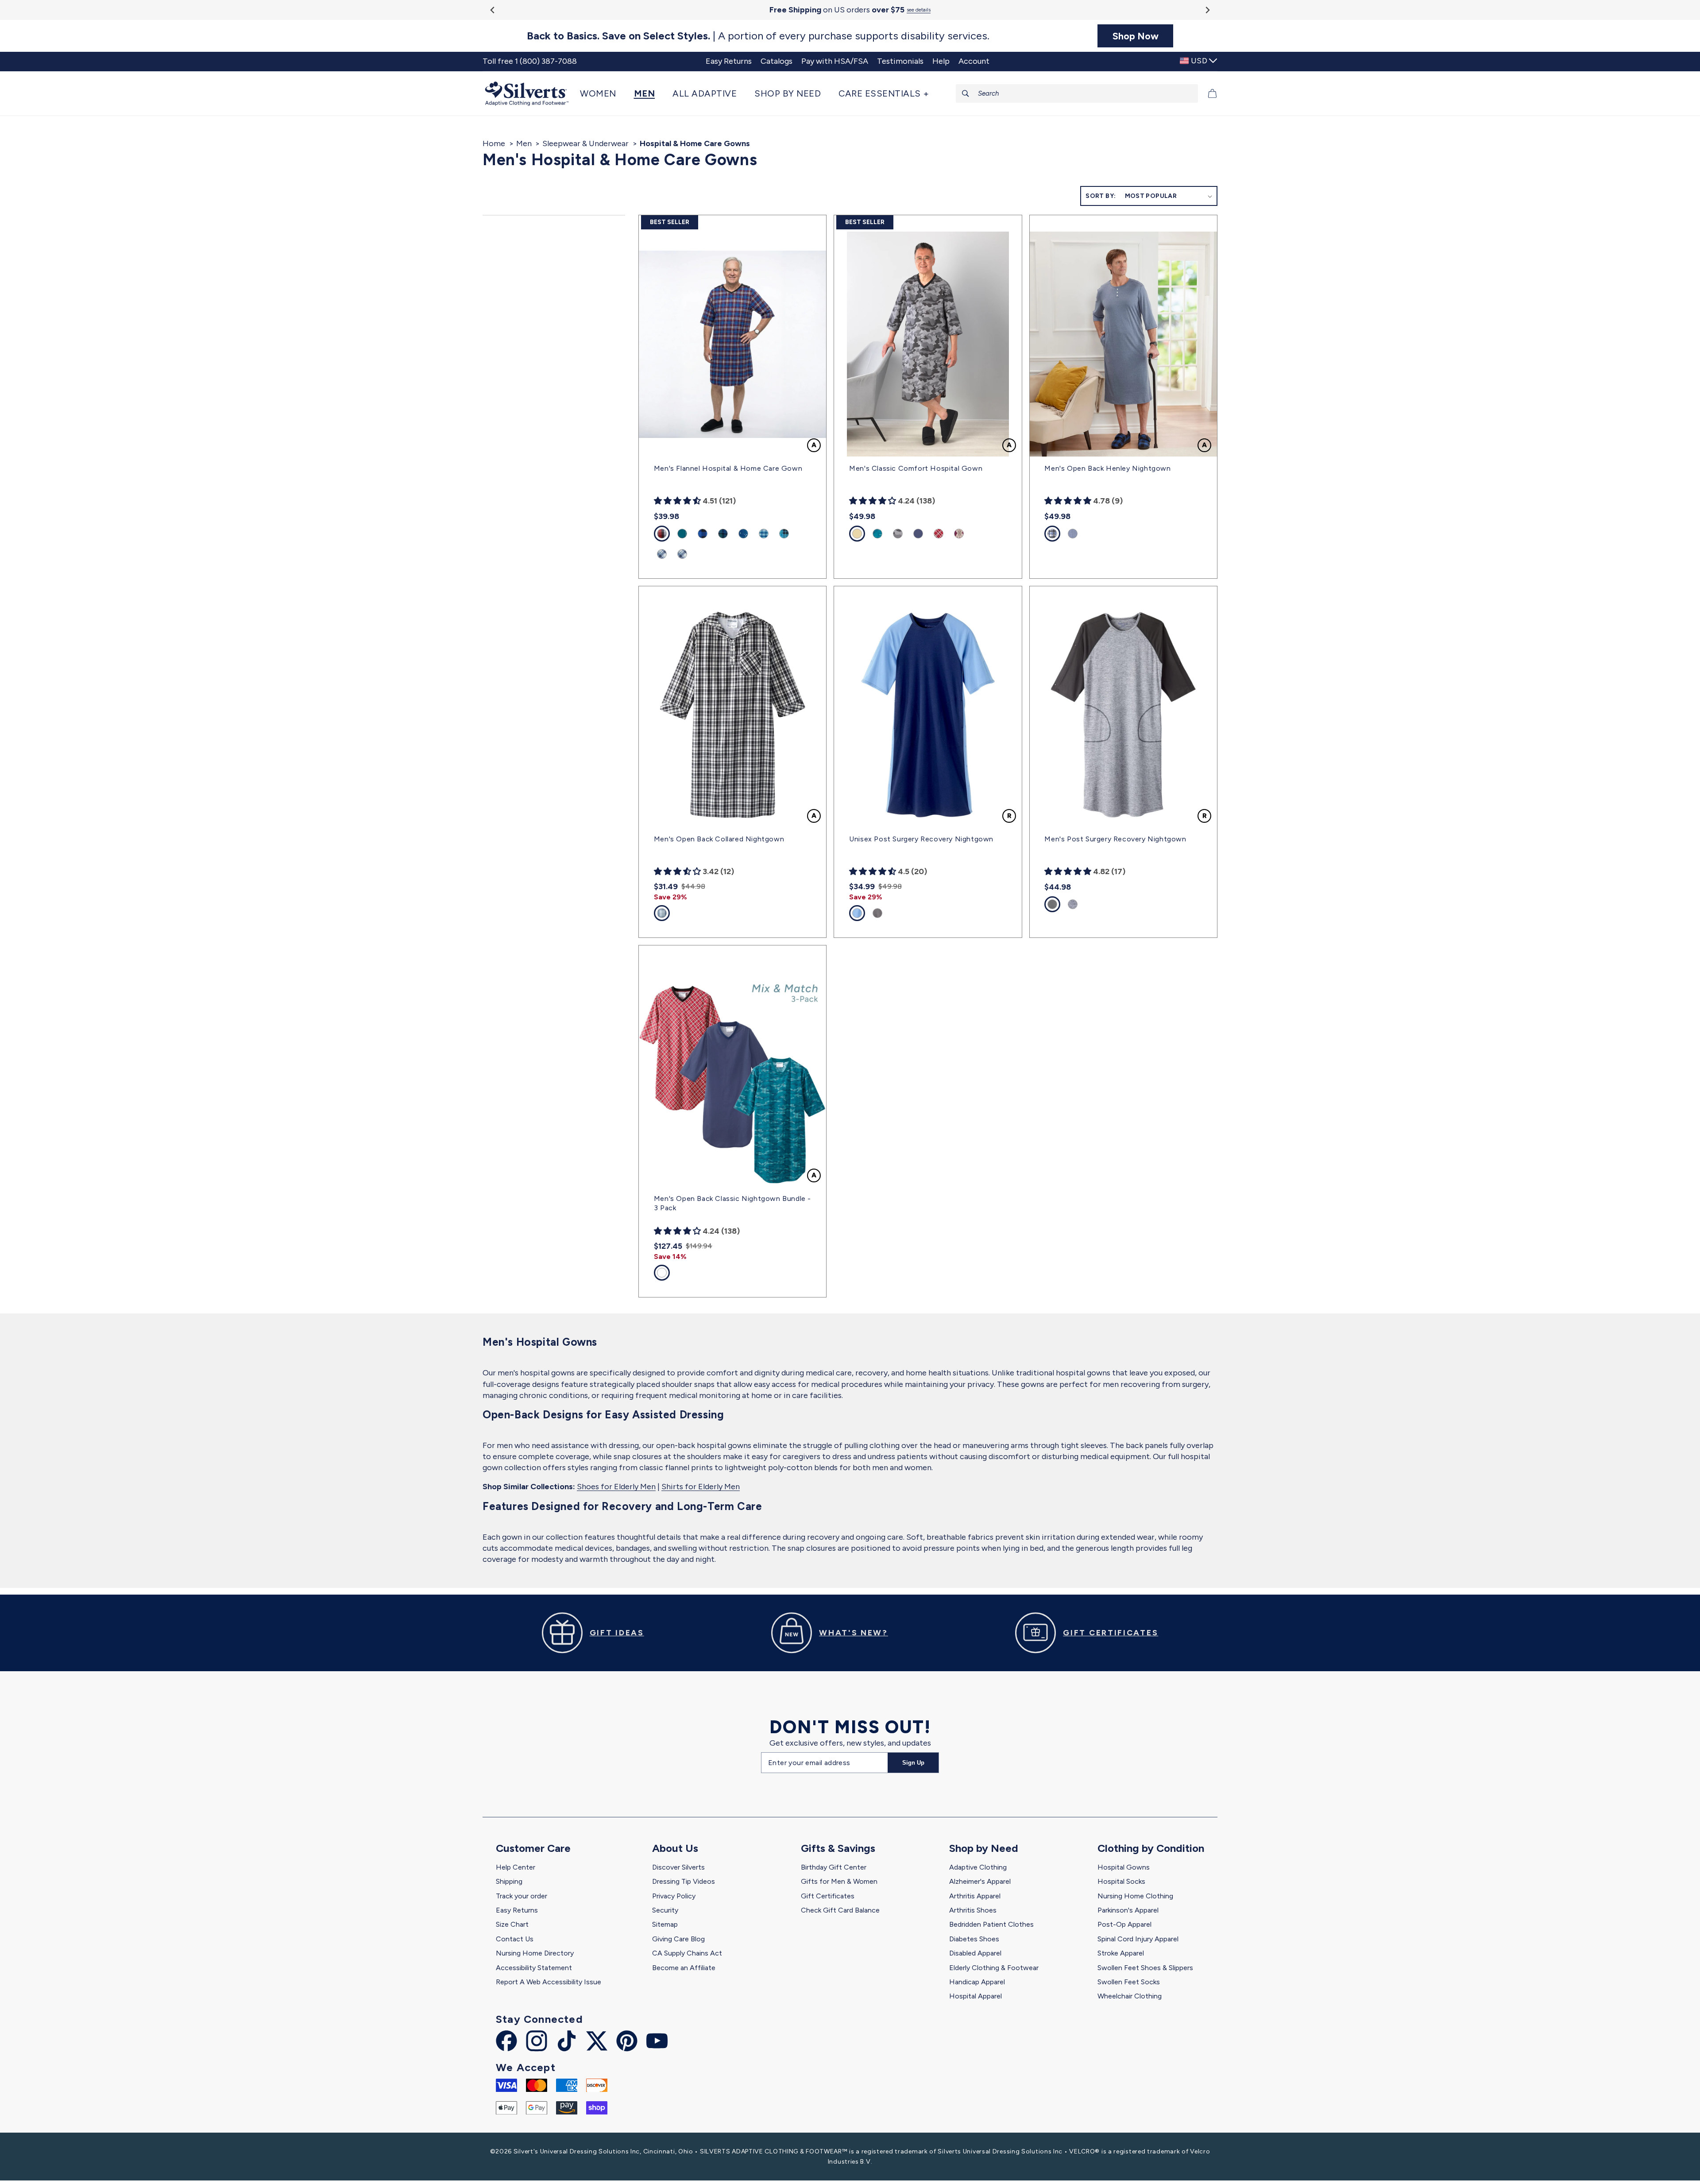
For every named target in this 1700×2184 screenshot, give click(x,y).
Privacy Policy (674, 1896)
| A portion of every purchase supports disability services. (758, 36)
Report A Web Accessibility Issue (549, 1982)
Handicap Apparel (977, 1982)
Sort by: (1101, 196)
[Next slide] (1207, 10)
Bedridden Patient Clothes (991, 1924)
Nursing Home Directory (535, 1953)
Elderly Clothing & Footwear (994, 1968)
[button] (603, 93)
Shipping (509, 1881)
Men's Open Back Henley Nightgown (1107, 468)
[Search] (966, 93)
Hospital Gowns (1124, 1867)
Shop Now (1136, 36)
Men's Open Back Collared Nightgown (719, 839)
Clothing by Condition (1151, 1848)
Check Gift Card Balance (840, 1910)
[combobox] (1077, 93)
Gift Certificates (828, 1896)
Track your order (522, 1896)
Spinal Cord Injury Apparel (1138, 1939)
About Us (675, 1848)
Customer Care (533, 1848)
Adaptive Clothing (978, 1867)
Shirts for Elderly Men (701, 1487)
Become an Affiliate (684, 1968)
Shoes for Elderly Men (616, 1487)
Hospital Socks (1121, 1881)
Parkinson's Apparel (1128, 1910)
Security (665, 1910)
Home (494, 143)
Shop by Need (984, 1848)
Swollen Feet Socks (1129, 1982)
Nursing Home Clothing (1135, 1896)
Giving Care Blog (678, 1939)
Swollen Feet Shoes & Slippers (1145, 1968)
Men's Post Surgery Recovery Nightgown (1115, 839)
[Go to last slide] (493, 10)
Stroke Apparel (1121, 1953)
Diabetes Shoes (974, 1939)
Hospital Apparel (976, 1996)
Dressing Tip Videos (684, 1881)
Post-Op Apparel (1124, 1924)
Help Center (516, 1867)
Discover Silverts (678, 1867)
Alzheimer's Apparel (980, 1881)
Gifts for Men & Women (839, 1881)
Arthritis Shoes (973, 1910)
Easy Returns (517, 1910)
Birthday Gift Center (834, 1867)
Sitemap (665, 1924)
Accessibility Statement (534, 1968)
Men (524, 143)
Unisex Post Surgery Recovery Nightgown (921, 839)
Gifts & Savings (838, 1848)
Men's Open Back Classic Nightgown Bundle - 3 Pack (732, 1203)
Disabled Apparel (975, 1953)
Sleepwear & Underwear (585, 143)
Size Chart (512, 1924)
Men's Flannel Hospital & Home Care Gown (728, 468)
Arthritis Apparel (975, 1896)
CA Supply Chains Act (687, 1953)
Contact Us (515, 1939)
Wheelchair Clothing (1130, 1996)
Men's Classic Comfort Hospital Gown (916, 468)
